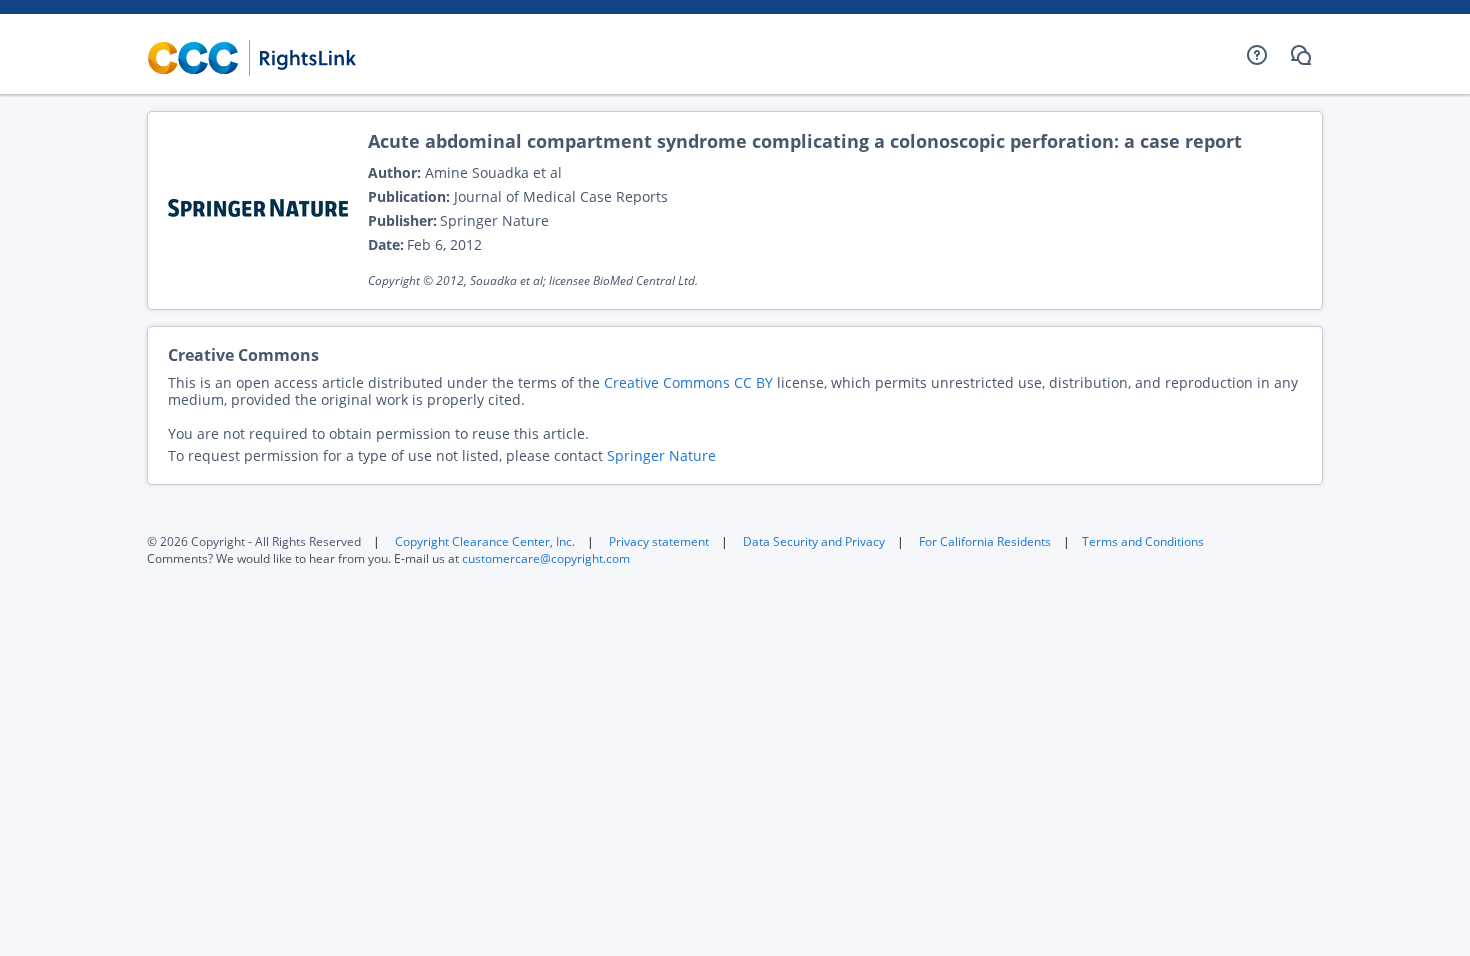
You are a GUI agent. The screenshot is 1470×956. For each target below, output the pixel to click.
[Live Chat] (1301, 55)
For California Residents (985, 541)
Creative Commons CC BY (688, 382)
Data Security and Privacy (814, 541)
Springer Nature (661, 455)
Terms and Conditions (1143, 541)
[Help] (1257, 55)
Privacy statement (659, 541)
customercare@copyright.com (546, 558)
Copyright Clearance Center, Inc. (485, 541)
